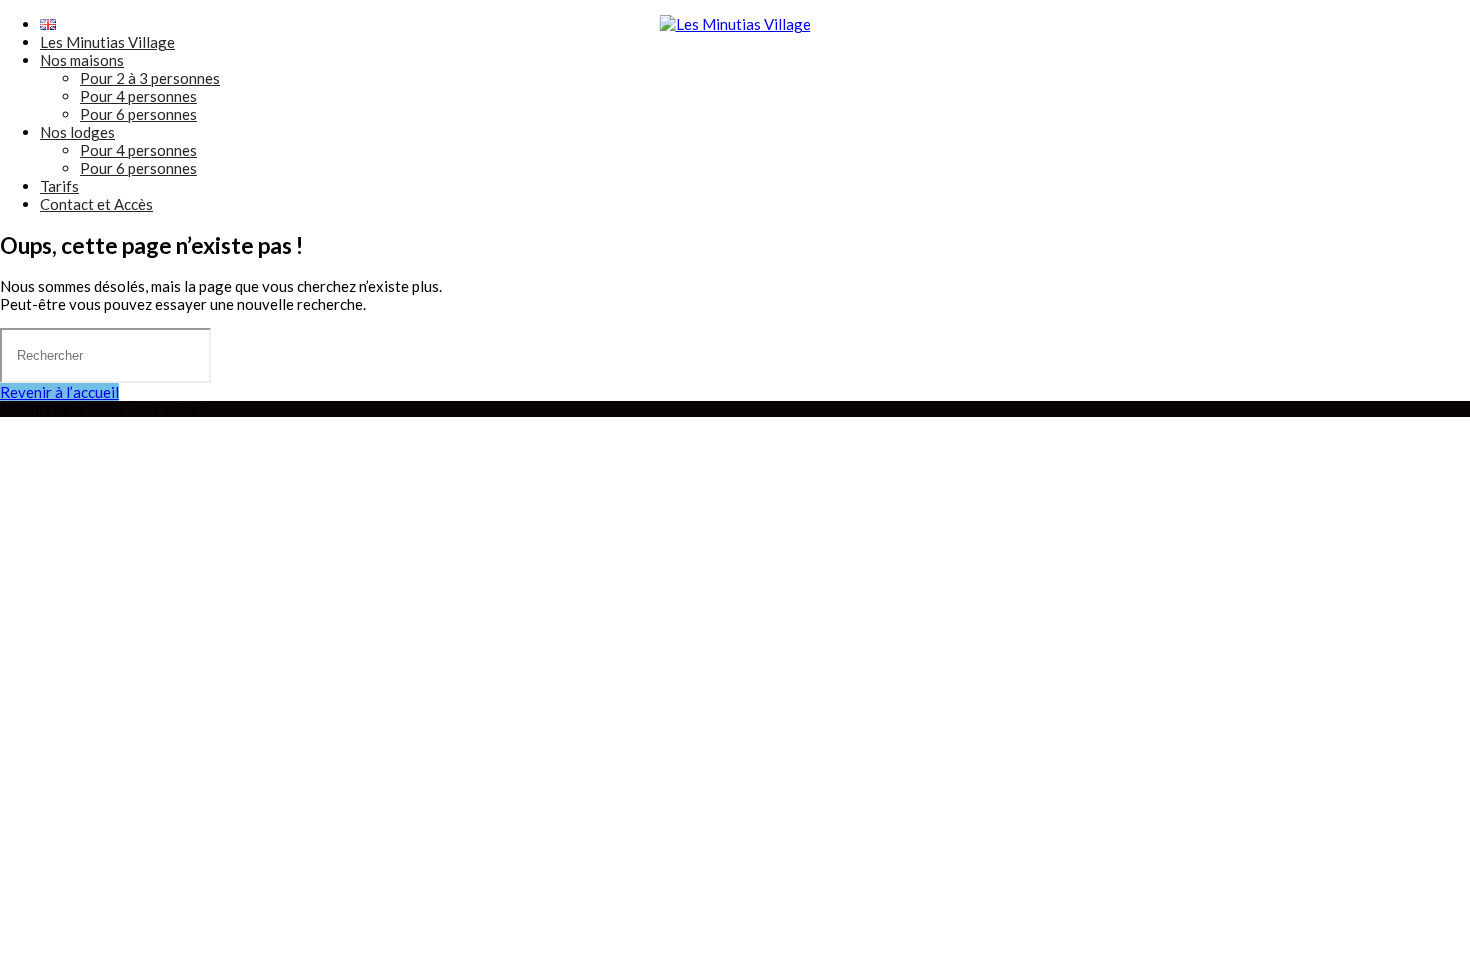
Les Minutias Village (107, 42)
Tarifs (59, 186)
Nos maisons (82, 60)
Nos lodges (77, 132)
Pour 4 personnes (138, 96)
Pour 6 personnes (138, 114)
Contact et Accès (96, 204)
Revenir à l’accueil (59, 392)
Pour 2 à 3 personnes (150, 78)
